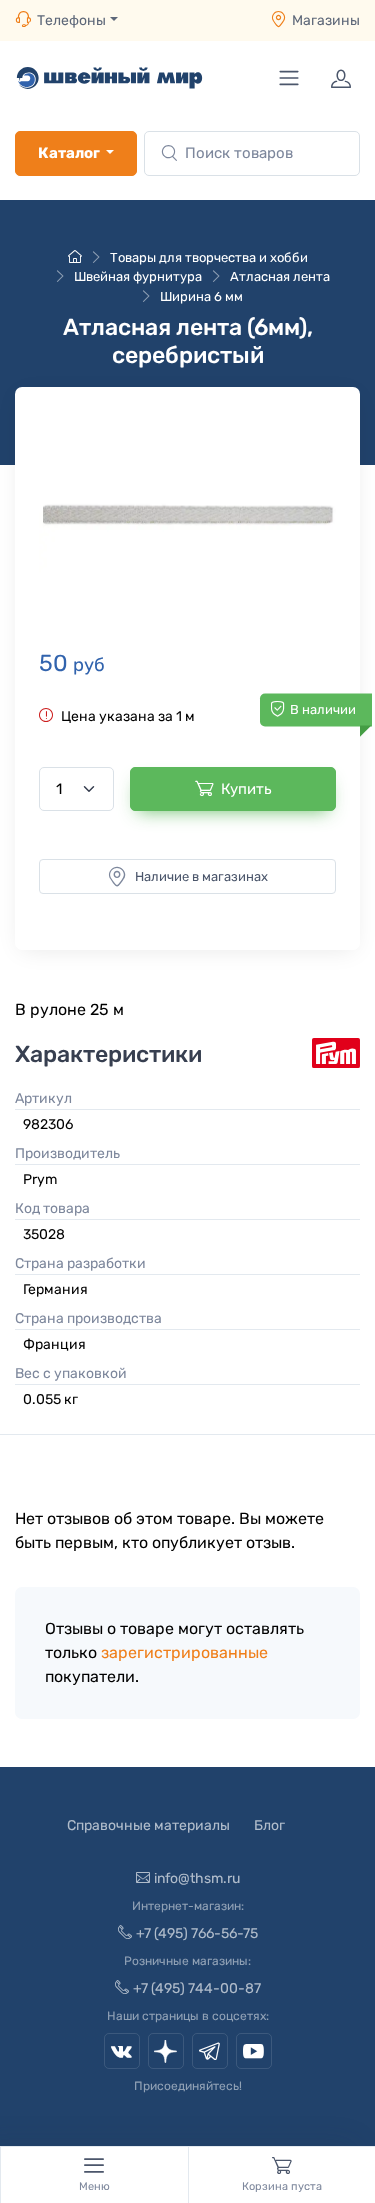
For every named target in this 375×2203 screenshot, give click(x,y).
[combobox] (252, 153)
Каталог (69, 153)
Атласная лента (280, 276)
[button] (187, 514)
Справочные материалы (148, 1825)
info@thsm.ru (197, 1878)
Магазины (326, 20)
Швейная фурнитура (138, 276)
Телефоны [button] (71, 20)
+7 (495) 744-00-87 (197, 1988)
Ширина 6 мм (201, 296)
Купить (246, 789)
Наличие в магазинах (201, 876)
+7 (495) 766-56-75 (197, 1933)
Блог (269, 1825)
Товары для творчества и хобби (209, 257)
